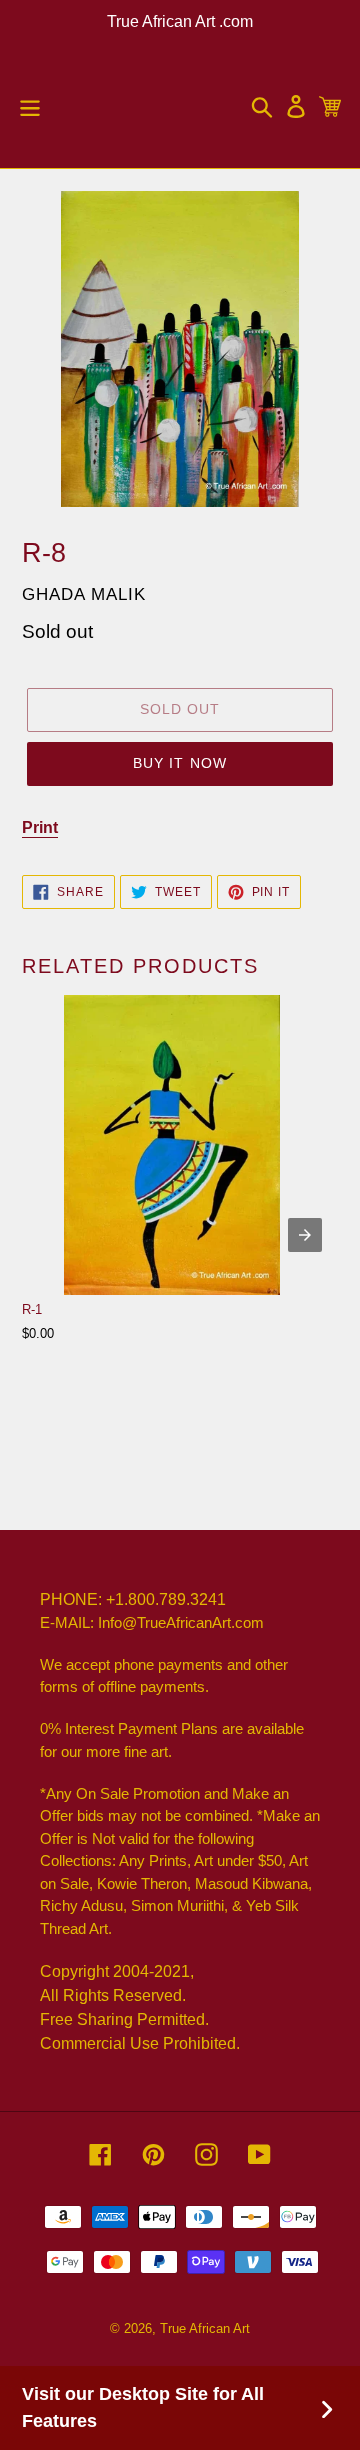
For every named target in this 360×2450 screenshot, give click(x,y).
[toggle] (30, 106)
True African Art (205, 2328)
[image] (180, 349)
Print (40, 827)
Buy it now (180, 763)
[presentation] (305, 1235)
